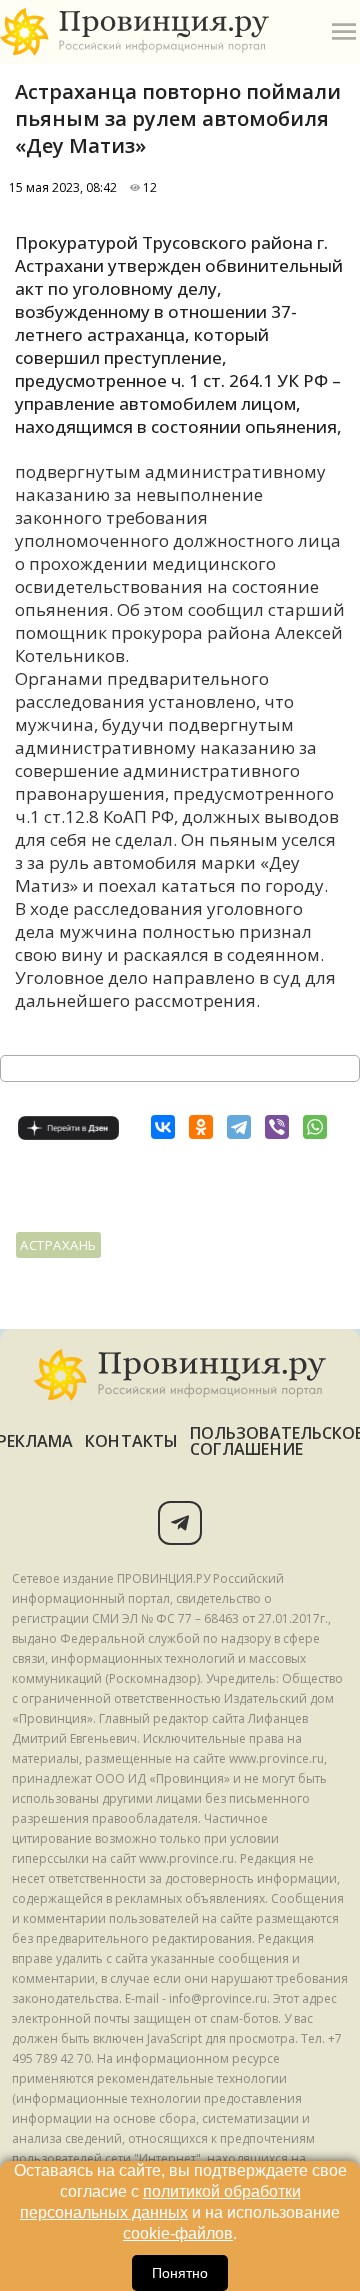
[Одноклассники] (201, 1127)
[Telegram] (239, 1127)
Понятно (180, 2273)
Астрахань (58, 1245)
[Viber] (277, 1127)
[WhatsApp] (315, 1127)
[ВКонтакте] (163, 1127)
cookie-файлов (178, 2233)
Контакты (131, 1441)
